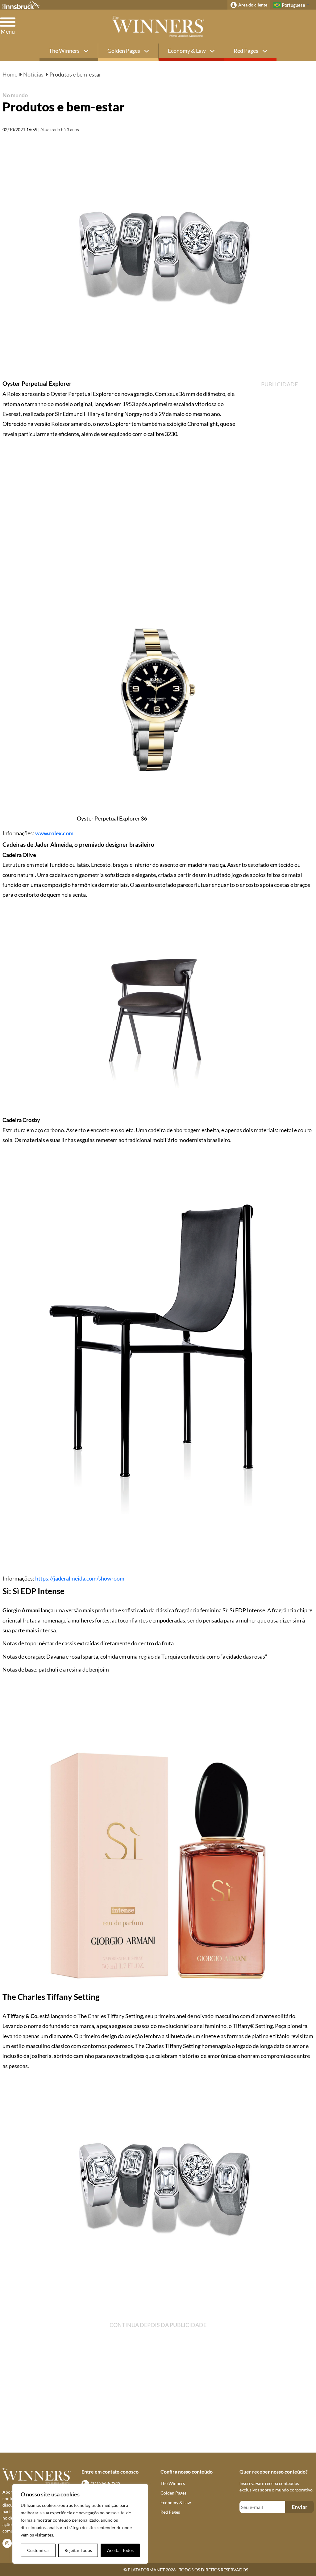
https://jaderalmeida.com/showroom (80, 1578)
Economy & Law (187, 51)
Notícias (33, 74)
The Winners (65, 51)
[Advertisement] (290, 171)
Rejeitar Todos (78, 2550)
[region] (80, 2524)
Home (10, 74)
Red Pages (246, 51)
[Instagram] (7, 2543)
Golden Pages (124, 51)
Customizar (38, 2550)
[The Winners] (158, 27)
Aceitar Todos (120, 2550)
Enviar (299, 2507)
